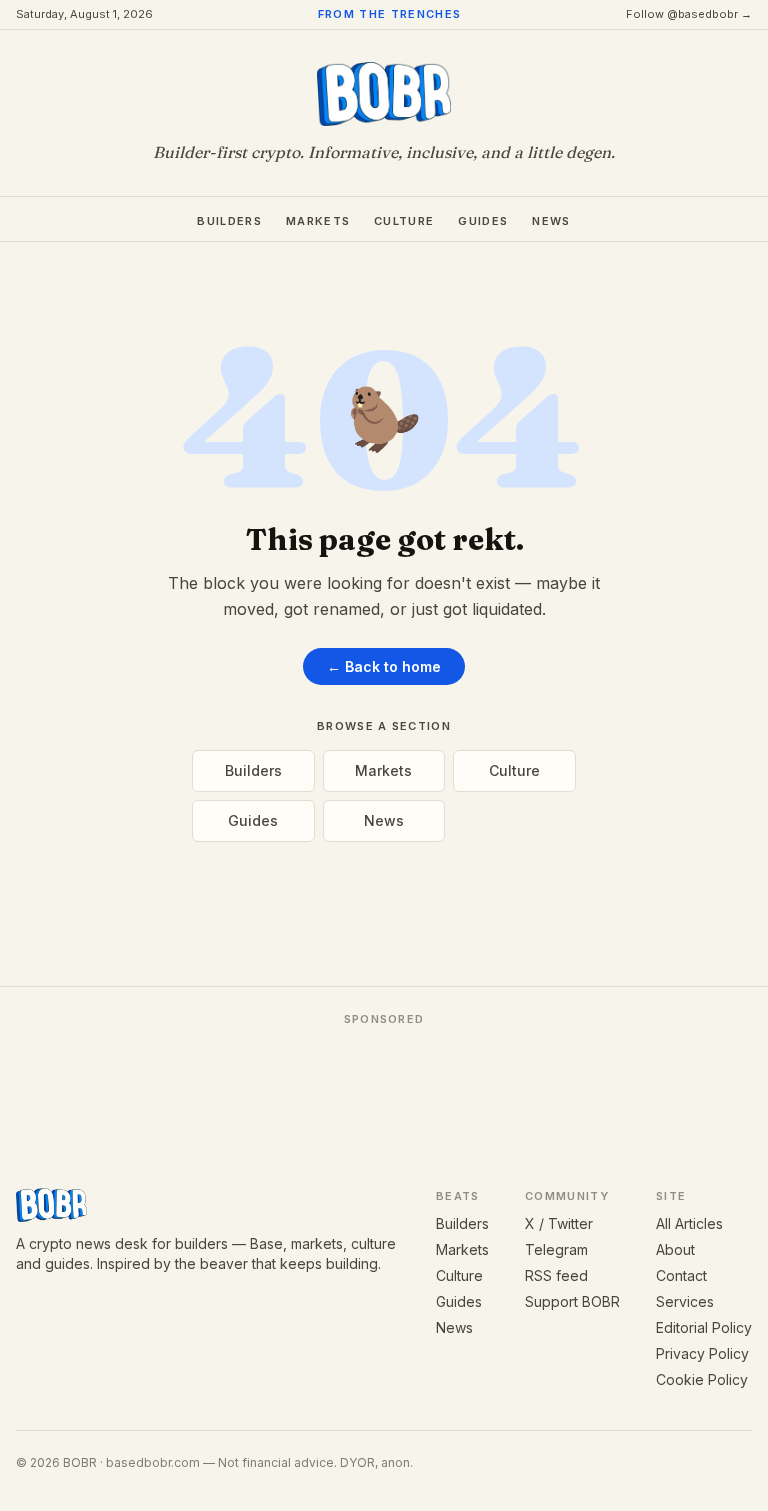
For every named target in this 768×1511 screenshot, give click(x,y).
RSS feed (556, 1275)
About (675, 1249)
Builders (229, 221)
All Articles (689, 1223)
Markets (318, 221)
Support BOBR (572, 1301)
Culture (404, 221)
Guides (483, 221)
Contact (681, 1275)
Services (685, 1301)
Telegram (556, 1249)
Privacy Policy (702, 1353)
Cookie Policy (702, 1379)
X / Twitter (559, 1223)
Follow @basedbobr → (689, 14)
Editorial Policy (704, 1327)
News (551, 221)
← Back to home (384, 666)
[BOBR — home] (384, 94)
